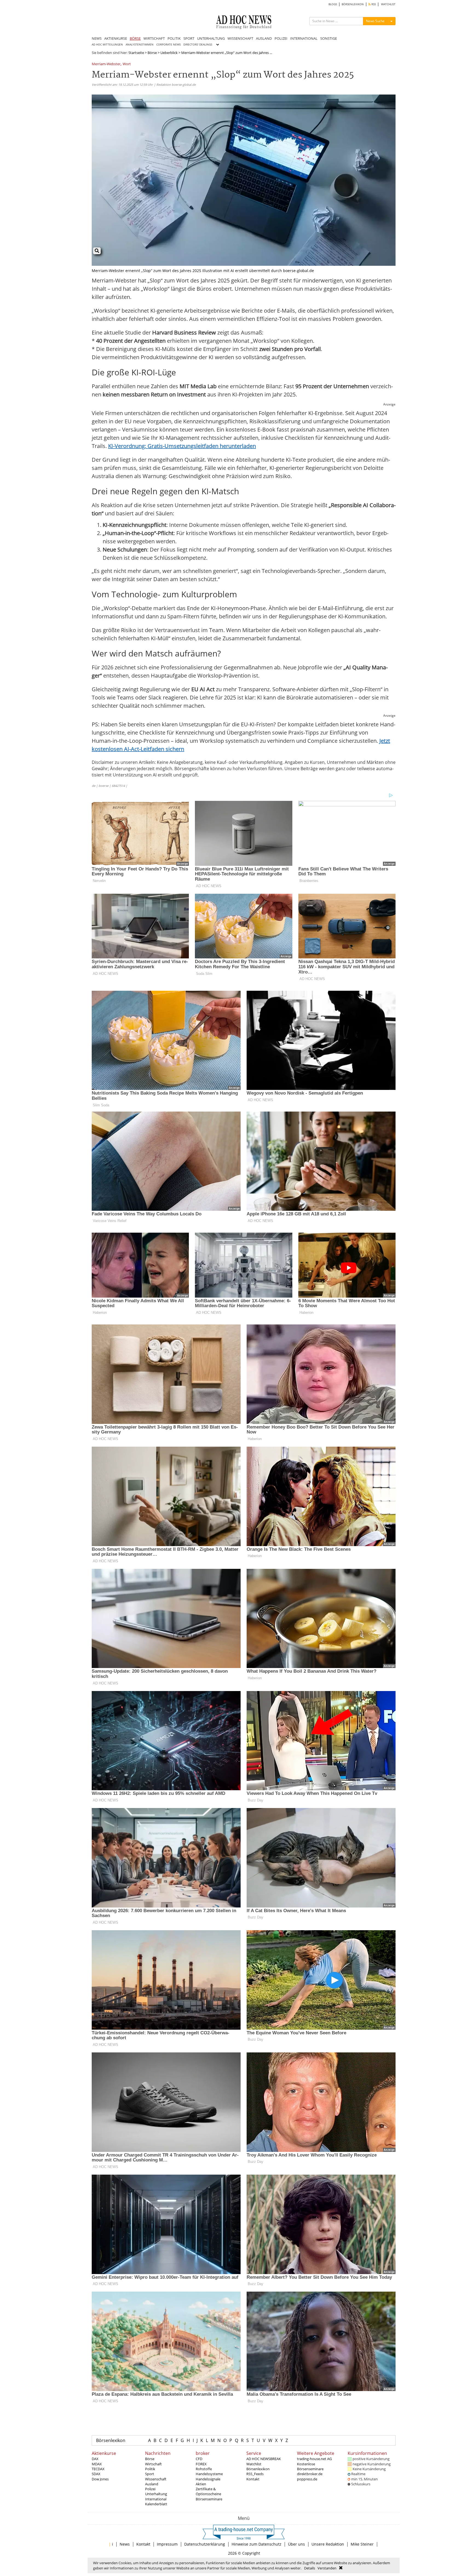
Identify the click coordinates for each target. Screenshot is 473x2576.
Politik (150, 2469)
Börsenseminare (209, 2499)
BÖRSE (135, 38)
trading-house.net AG (314, 2459)
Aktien (201, 2484)
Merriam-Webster (106, 64)
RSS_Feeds (255, 2474)
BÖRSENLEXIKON (353, 4)
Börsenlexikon (111, 2440)
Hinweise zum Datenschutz (256, 2544)
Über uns (296, 2544)
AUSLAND (264, 38)
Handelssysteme (209, 2474)
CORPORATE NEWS (168, 45)
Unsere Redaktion (328, 2544)
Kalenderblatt (156, 2504)
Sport (150, 2474)
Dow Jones (100, 2479)
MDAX (97, 2464)
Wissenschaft (156, 2479)
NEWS (97, 38)
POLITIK (174, 38)
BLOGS (333, 4)
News (125, 2544)
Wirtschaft (153, 2464)
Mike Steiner (362, 2544)
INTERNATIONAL (304, 38)
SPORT (189, 38)
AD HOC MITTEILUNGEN (107, 45)
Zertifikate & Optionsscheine (208, 2491)
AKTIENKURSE (116, 38)
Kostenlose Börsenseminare (310, 2466)
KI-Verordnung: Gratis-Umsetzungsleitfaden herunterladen (182, 446)
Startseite (136, 53)
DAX (95, 2459)
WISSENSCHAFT (240, 38)
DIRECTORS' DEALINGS (198, 45)
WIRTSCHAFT (154, 38)
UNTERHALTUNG (211, 38)
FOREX (201, 2464)
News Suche (375, 21)
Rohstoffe (204, 2469)
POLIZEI (281, 38)
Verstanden (327, 2568)
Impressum (167, 2544)
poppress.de (307, 2479)
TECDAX (98, 2469)
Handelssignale (208, 2479)
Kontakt (253, 2479)
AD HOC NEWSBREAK (264, 2459)
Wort (127, 64)
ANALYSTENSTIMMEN (140, 45)
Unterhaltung (156, 2494)
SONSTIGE (329, 38)
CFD (199, 2459)
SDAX (96, 2474)
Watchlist (254, 2464)
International (156, 2499)
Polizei (150, 2489)
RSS (373, 4)
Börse (152, 53)
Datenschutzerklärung (205, 2544)
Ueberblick (169, 53)
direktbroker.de (310, 2474)
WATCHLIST (388, 4)
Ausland (152, 2484)
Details (310, 2568)
